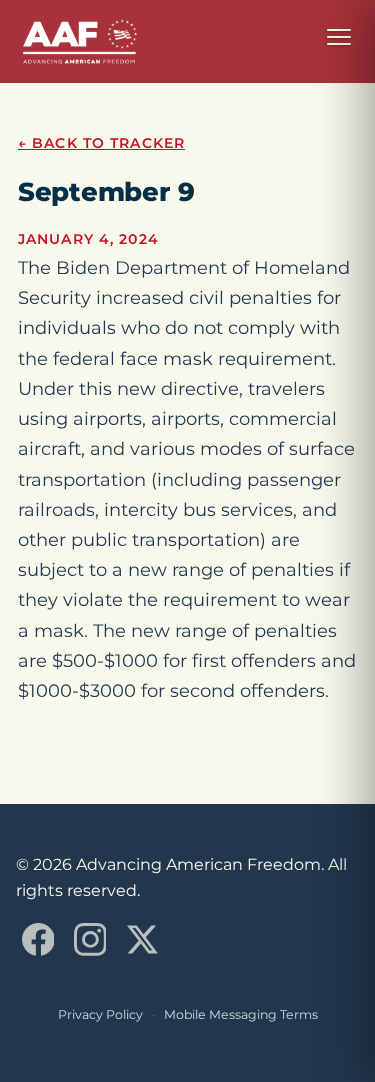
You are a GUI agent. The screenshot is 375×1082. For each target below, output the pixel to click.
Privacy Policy (100, 1014)
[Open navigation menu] (339, 37)
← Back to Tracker (101, 143)
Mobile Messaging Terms (241, 1014)
